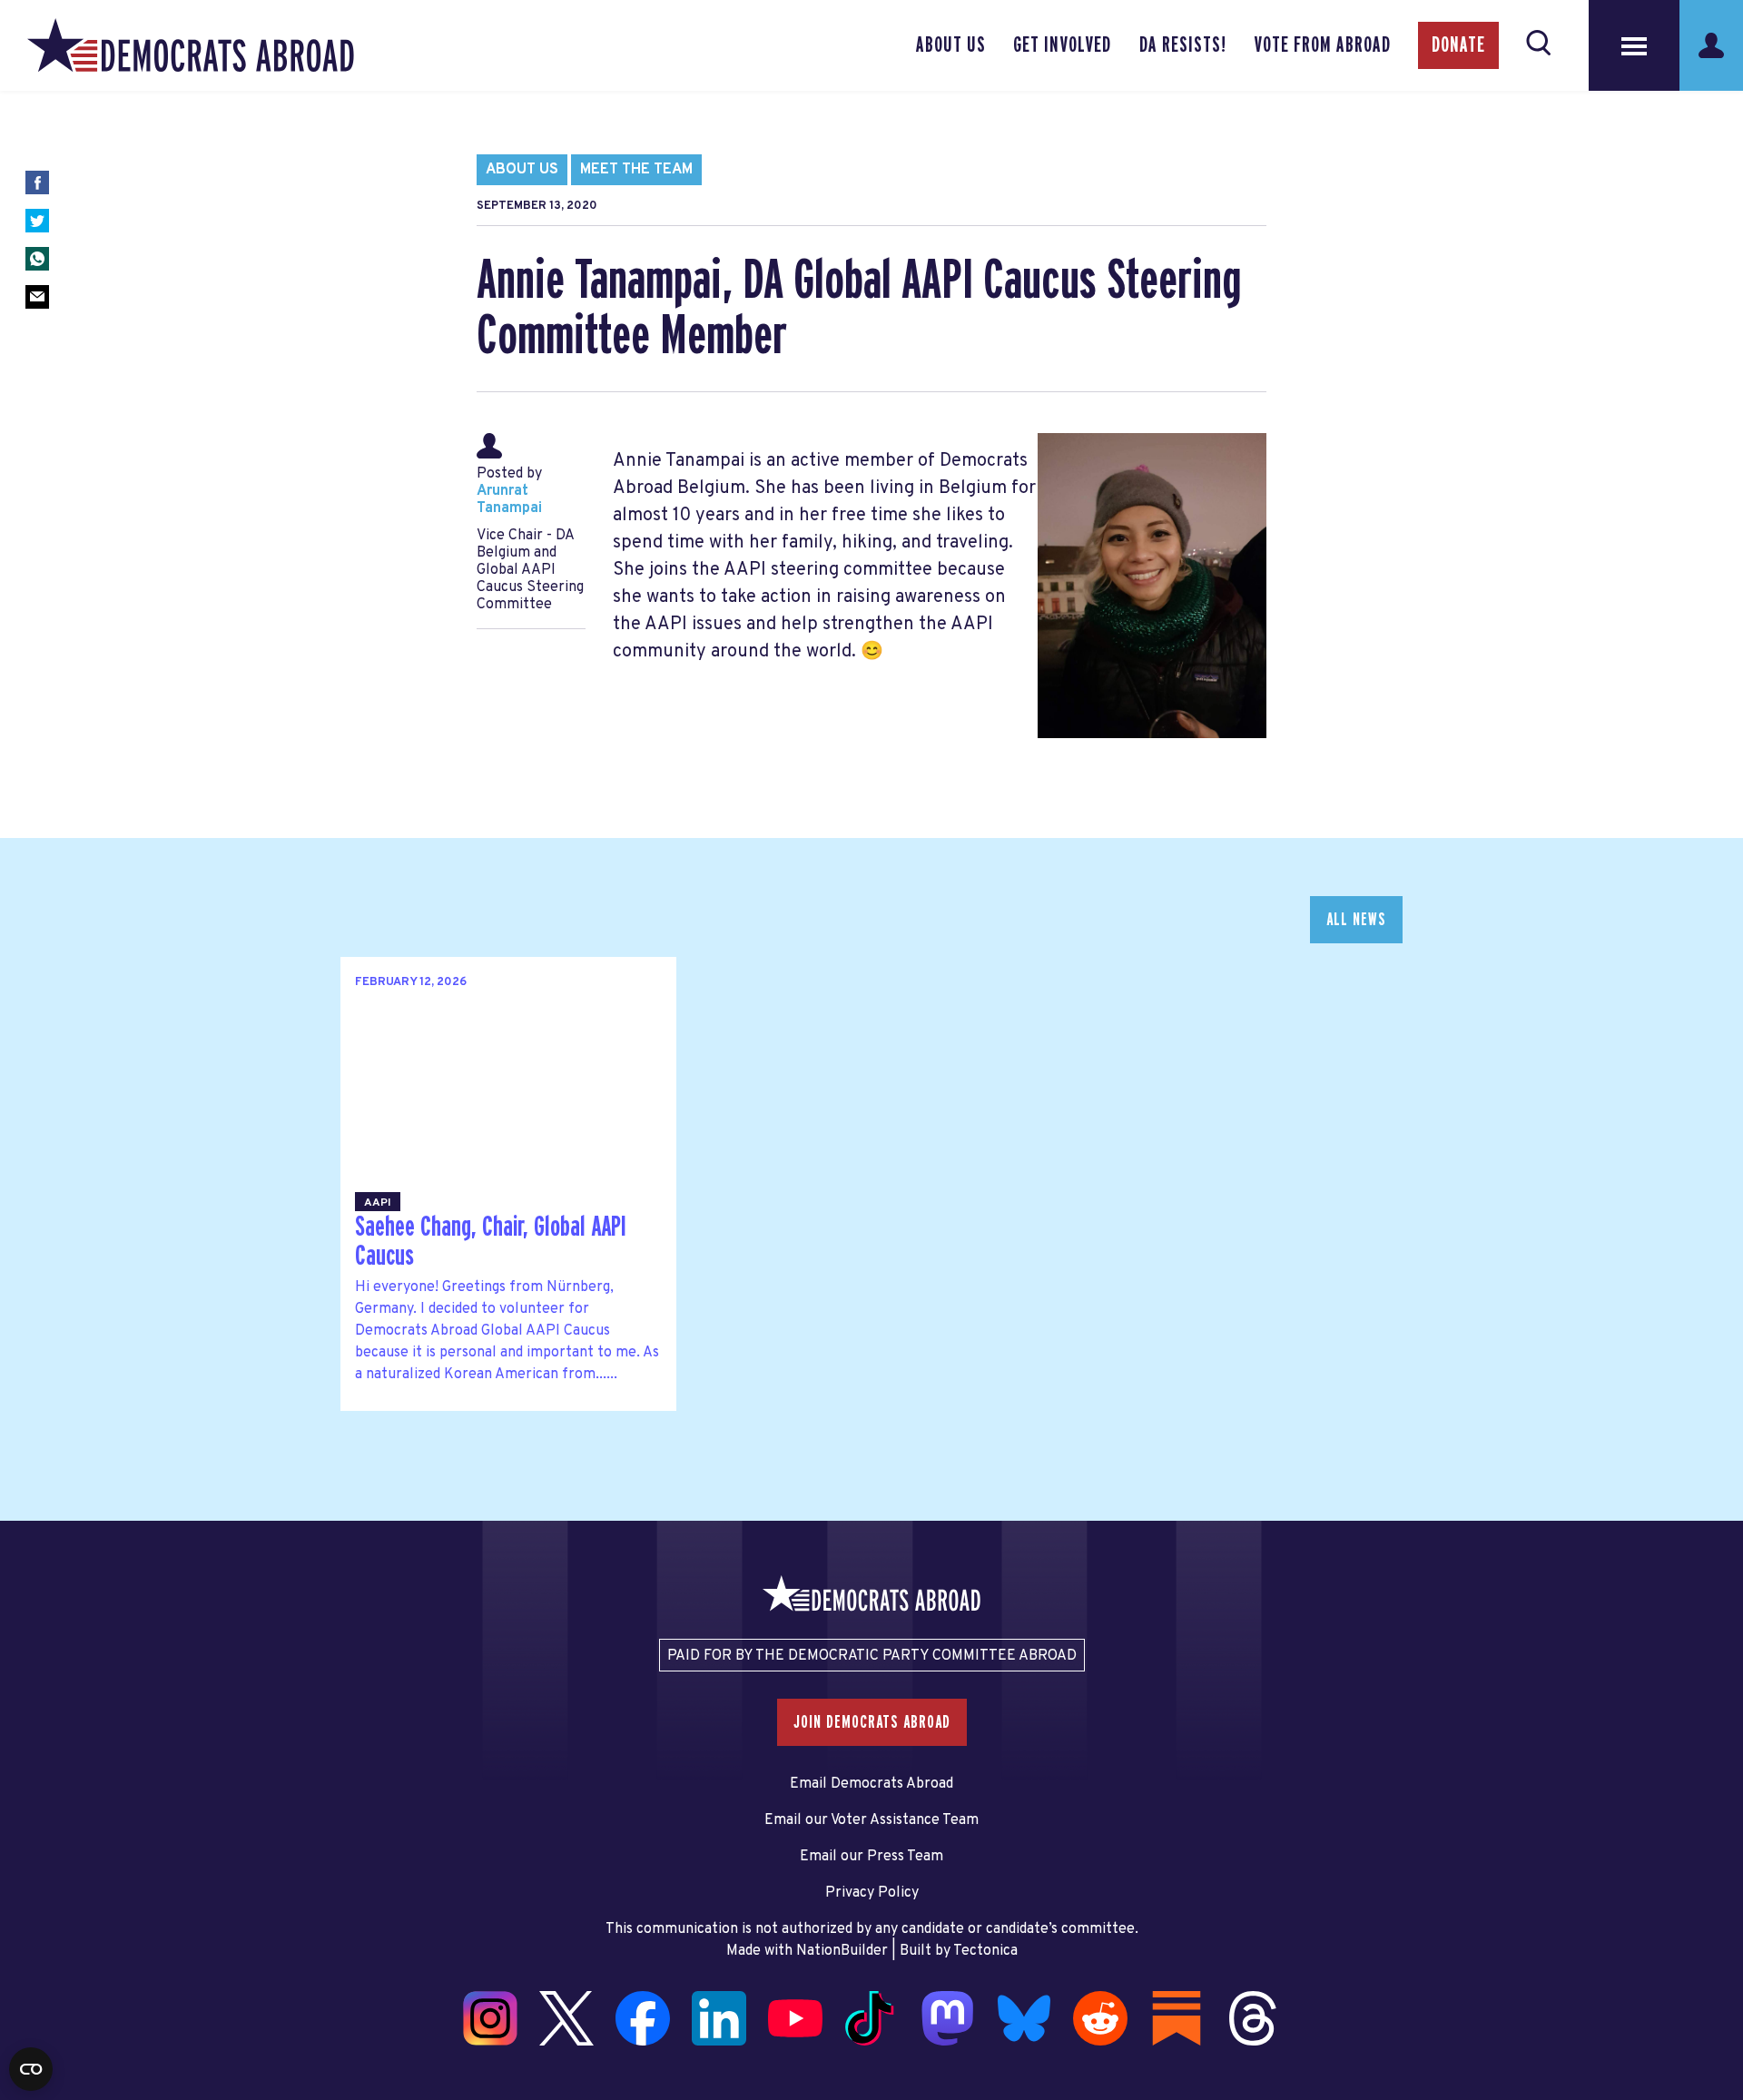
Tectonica (985, 1951)
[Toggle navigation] (1634, 45)
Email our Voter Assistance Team (871, 1820)
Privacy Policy (872, 1893)
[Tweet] (37, 221)
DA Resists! (1183, 45)
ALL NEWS (1356, 920)
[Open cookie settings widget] (31, 2069)
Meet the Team (636, 170)
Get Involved (1062, 45)
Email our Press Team (871, 1857)
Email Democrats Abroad (871, 1784)
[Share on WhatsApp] (37, 259)
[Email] (37, 297)
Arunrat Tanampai (509, 500)
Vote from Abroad (1322, 45)
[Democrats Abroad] (191, 45)
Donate (1458, 45)
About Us (951, 45)
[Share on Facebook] (37, 182)
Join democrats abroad (872, 1722)
